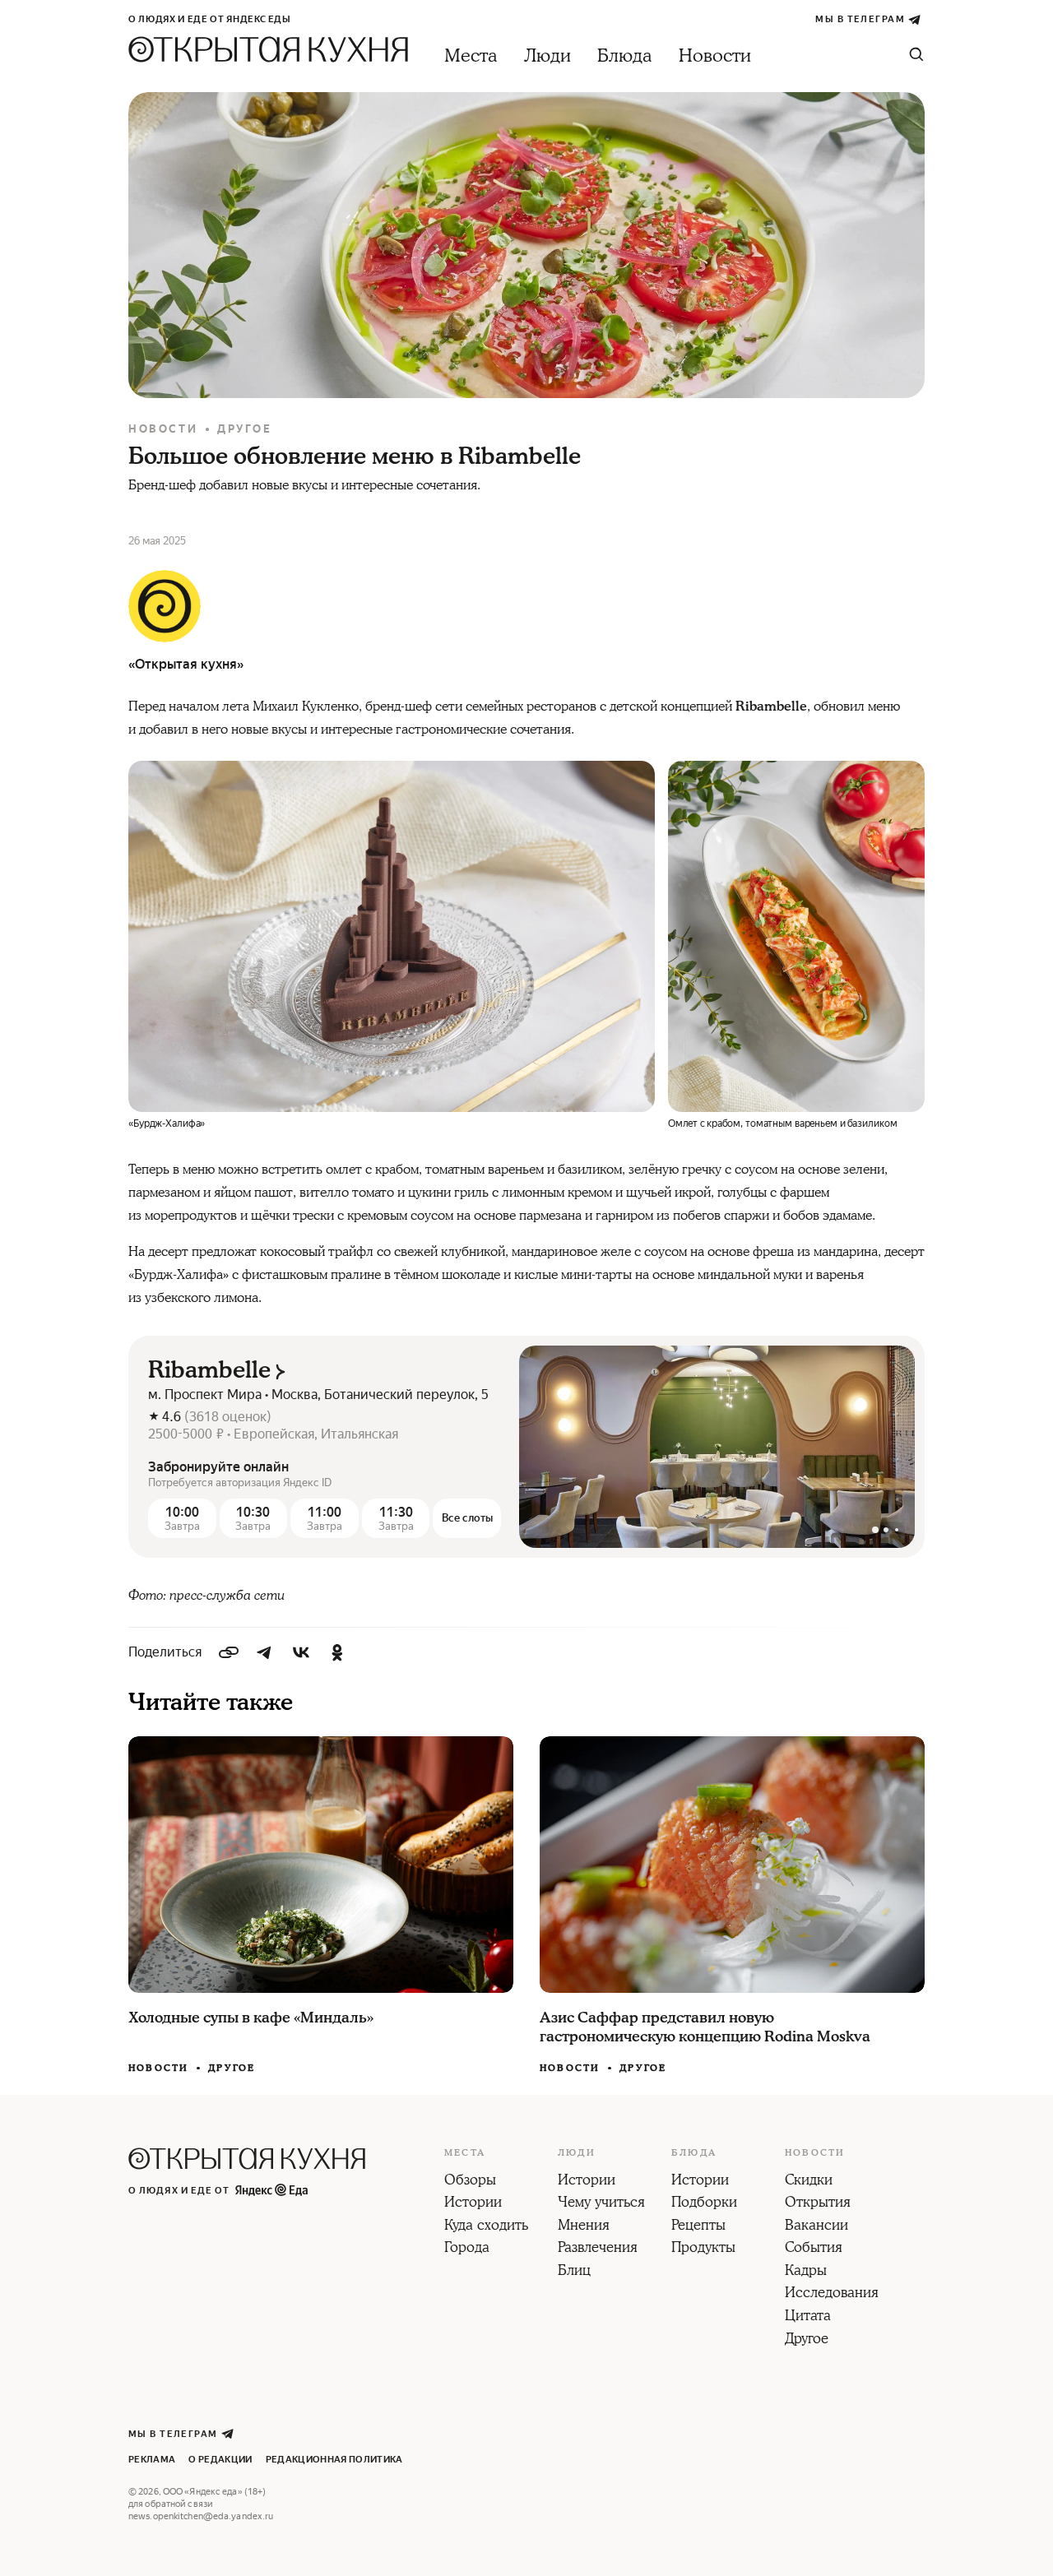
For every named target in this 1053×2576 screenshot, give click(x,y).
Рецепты (698, 2226)
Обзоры (470, 2181)
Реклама (152, 2460)
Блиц (574, 2272)
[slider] (717, 1447)
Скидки (809, 2181)
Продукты (703, 2249)
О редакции (220, 2460)
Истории (473, 2203)
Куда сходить (486, 2226)
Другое (245, 429)
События (814, 2249)
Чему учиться (601, 2203)
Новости (715, 56)
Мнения (584, 2226)
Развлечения (598, 2249)
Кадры (806, 2272)
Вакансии (816, 2226)
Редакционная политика (334, 2460)
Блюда (625, 56)
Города (467, 2249)
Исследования (832, 2294)
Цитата (808, 2317)
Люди (547, 56)
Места (471, 56)
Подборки (704, 2203)
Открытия (818, 2203)
